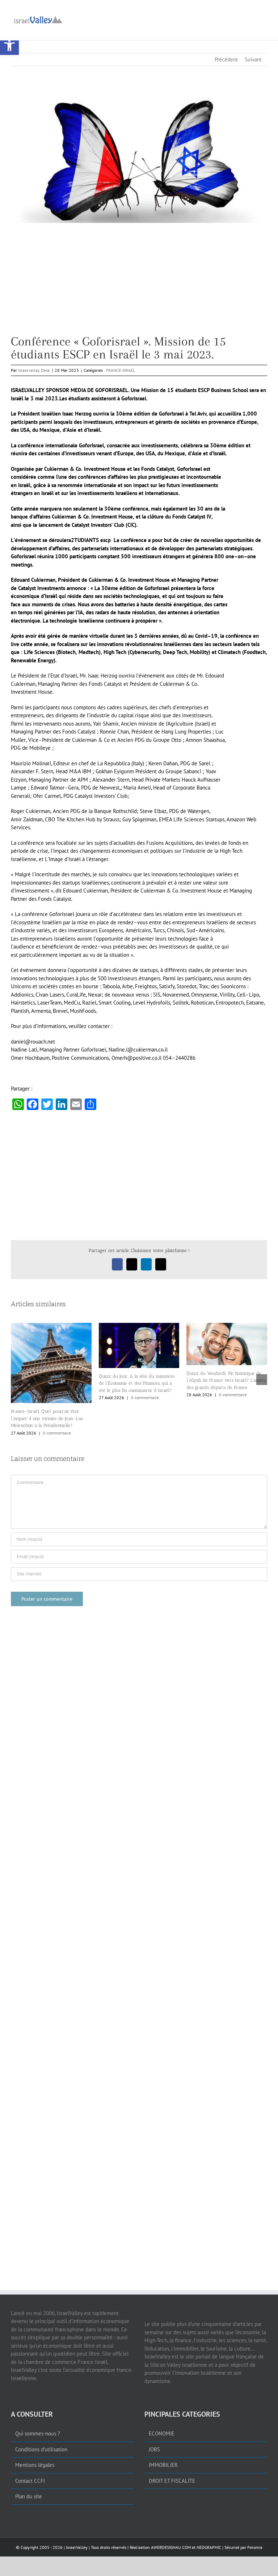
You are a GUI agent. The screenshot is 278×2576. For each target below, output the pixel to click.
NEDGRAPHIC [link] (208, 2547)
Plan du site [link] (29, 2496)
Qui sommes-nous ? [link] (38, 2433)
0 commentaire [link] (57, 1433)
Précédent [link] (226, 59)
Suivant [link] (253, 59)
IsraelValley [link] (77, 2547)
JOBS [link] (154, 2449)
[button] (16, 1380)
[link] (9, 46)
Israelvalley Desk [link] (34, 370)
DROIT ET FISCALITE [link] (172, 2480)
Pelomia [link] (255, 2547)
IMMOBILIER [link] (163, 2465)
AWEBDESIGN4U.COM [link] (171, 2547)
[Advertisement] (139, 284)
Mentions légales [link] (35, 2465)
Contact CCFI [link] (30, 2480)
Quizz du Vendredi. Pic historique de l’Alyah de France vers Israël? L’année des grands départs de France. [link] (226, 1380)
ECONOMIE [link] (162, 2433)
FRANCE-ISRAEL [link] (121, 370)
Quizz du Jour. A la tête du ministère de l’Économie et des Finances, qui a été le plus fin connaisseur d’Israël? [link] (137, 1383)
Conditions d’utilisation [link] (41, 2449)
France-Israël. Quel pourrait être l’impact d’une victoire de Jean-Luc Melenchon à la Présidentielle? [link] (47, 1418)
